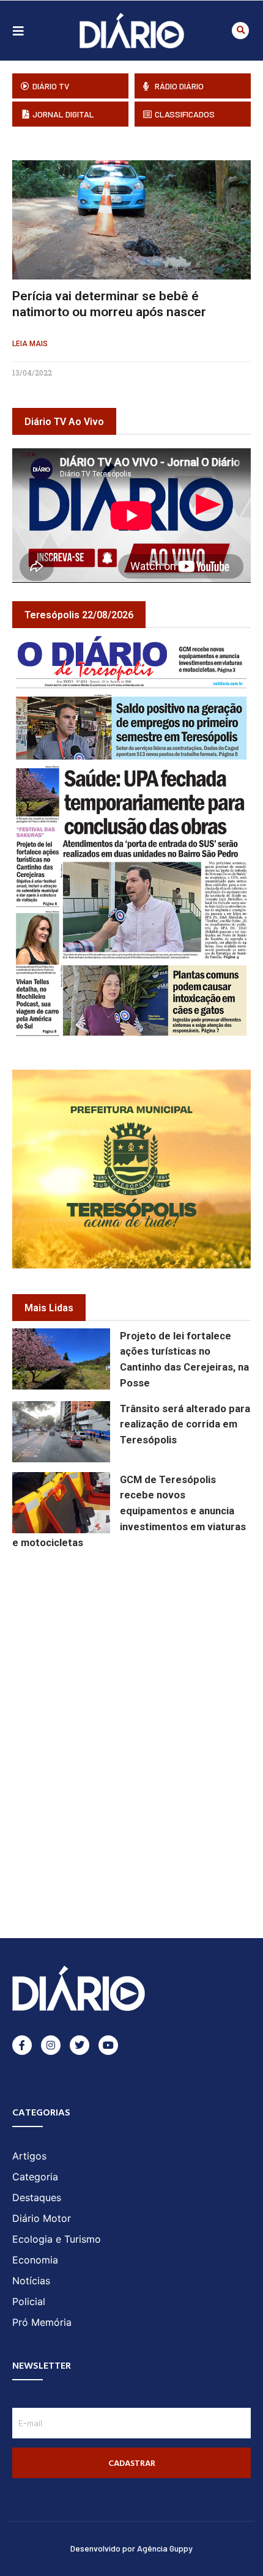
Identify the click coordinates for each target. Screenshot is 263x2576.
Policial (29, 2301)
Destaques (37, 2197)
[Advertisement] (138, 1639)
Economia (35, 2260)
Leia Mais (30, 344)
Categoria (35, 2177)
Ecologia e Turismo (57, 2239)
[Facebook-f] (22, 2045)
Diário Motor (42, 2218)
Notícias (31, 2281)
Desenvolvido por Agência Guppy (131, 2548)
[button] (240, 31)
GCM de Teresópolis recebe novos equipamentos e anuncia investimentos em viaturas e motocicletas (129, 1511)
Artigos (29, 2156)
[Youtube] (108, 2045)
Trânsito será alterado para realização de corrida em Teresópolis (185, 1425)
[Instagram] (51, 2045)
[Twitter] (80, 2045)
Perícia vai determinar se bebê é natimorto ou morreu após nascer (109, 304)
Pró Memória (42, 2322)
